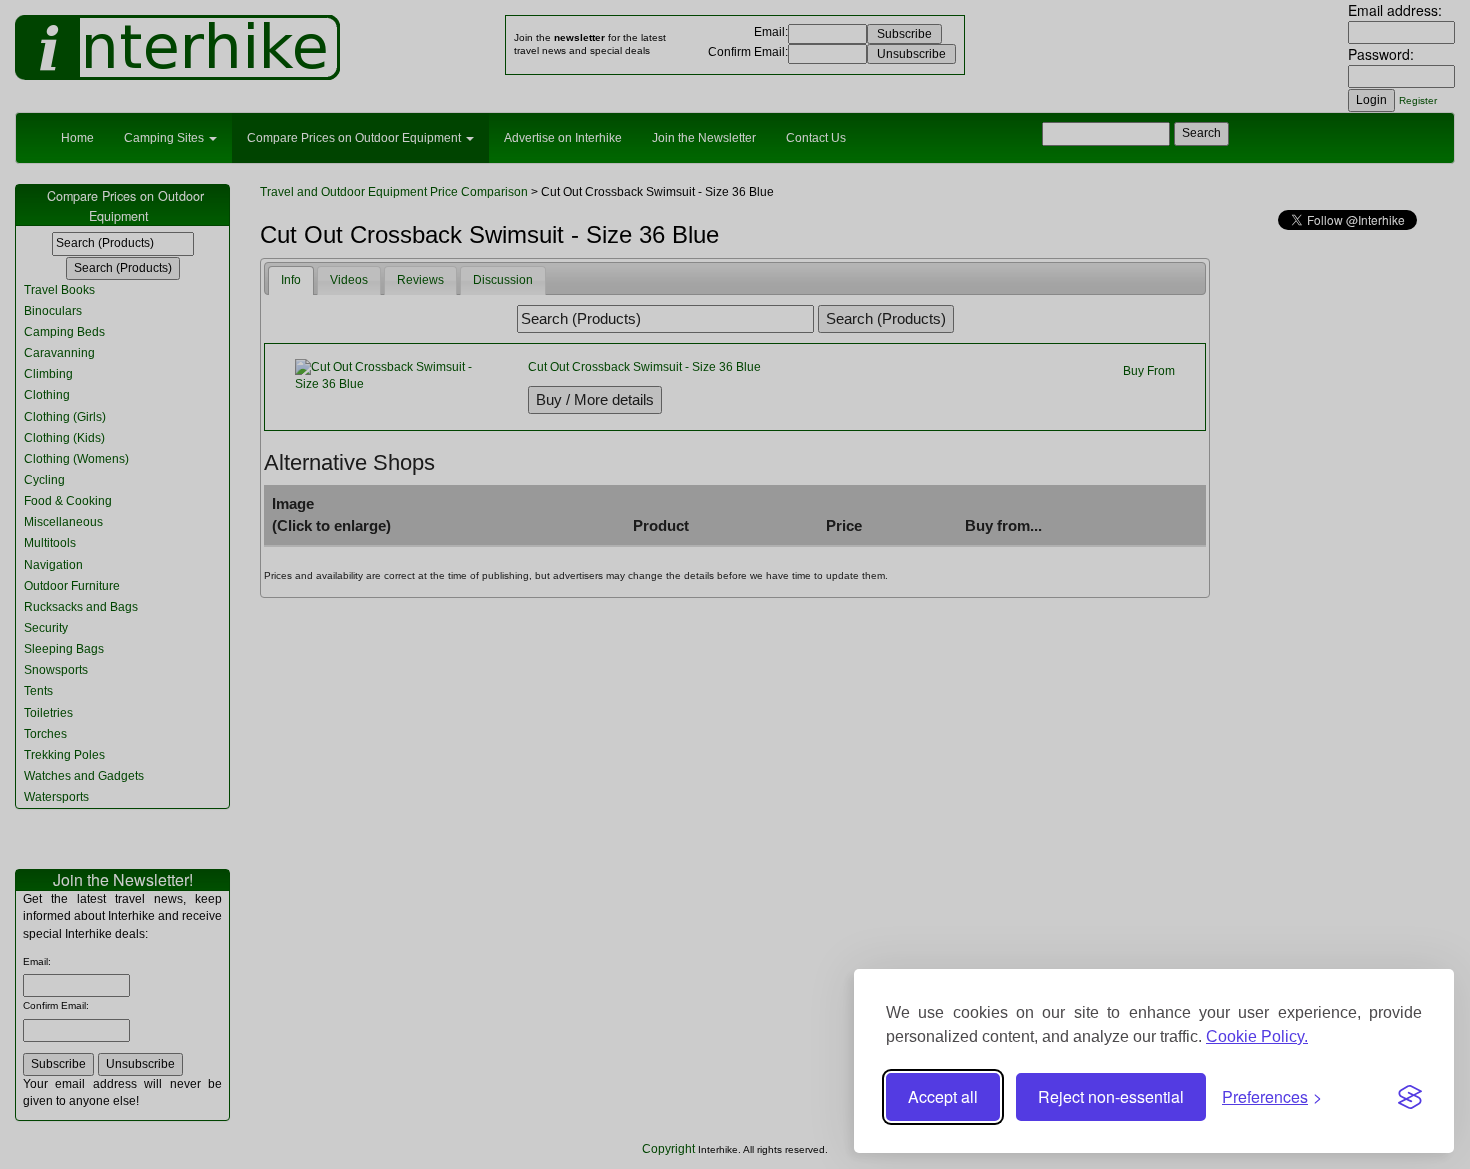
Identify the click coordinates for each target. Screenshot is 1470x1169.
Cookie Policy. (1257, 1036)
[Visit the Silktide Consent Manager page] (1410, 1097)
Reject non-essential (1111, 1096)
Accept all (943, 1096)
